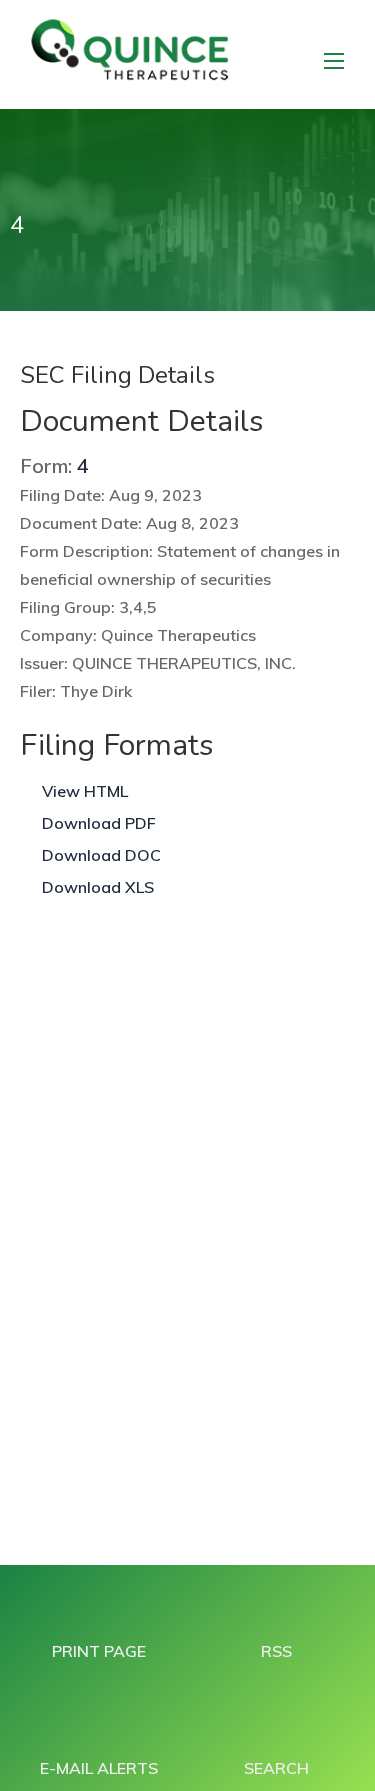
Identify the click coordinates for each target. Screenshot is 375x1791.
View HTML (85, 791)
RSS (276, 1651)
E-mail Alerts (99, 1768)
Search (276, 1768)
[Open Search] (334, 61)
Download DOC (101, 855)
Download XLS (98, 887)
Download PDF (99, 823)
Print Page (99, 1651)
